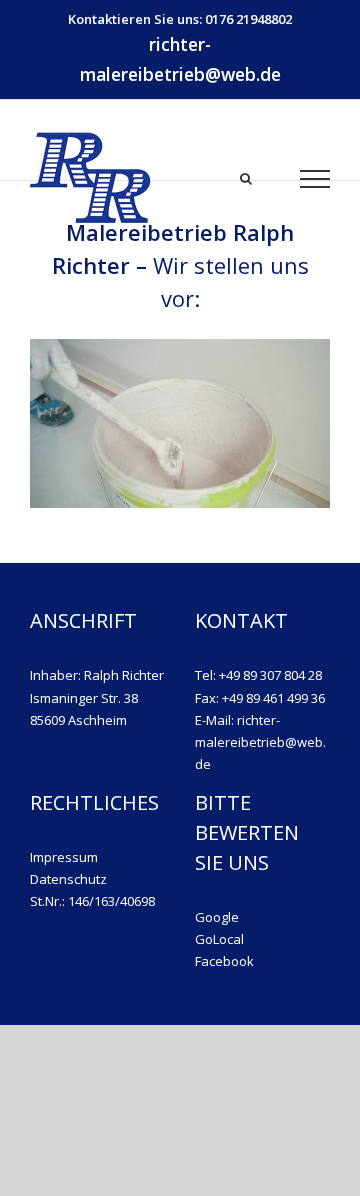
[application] (180, 423)
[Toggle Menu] (315, 179)
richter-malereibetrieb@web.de (180, 59)
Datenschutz (68, 879)
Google (217, 917)
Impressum (64, 857)
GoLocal (219, 939)
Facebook (224, 961)
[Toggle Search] (246, 177)
